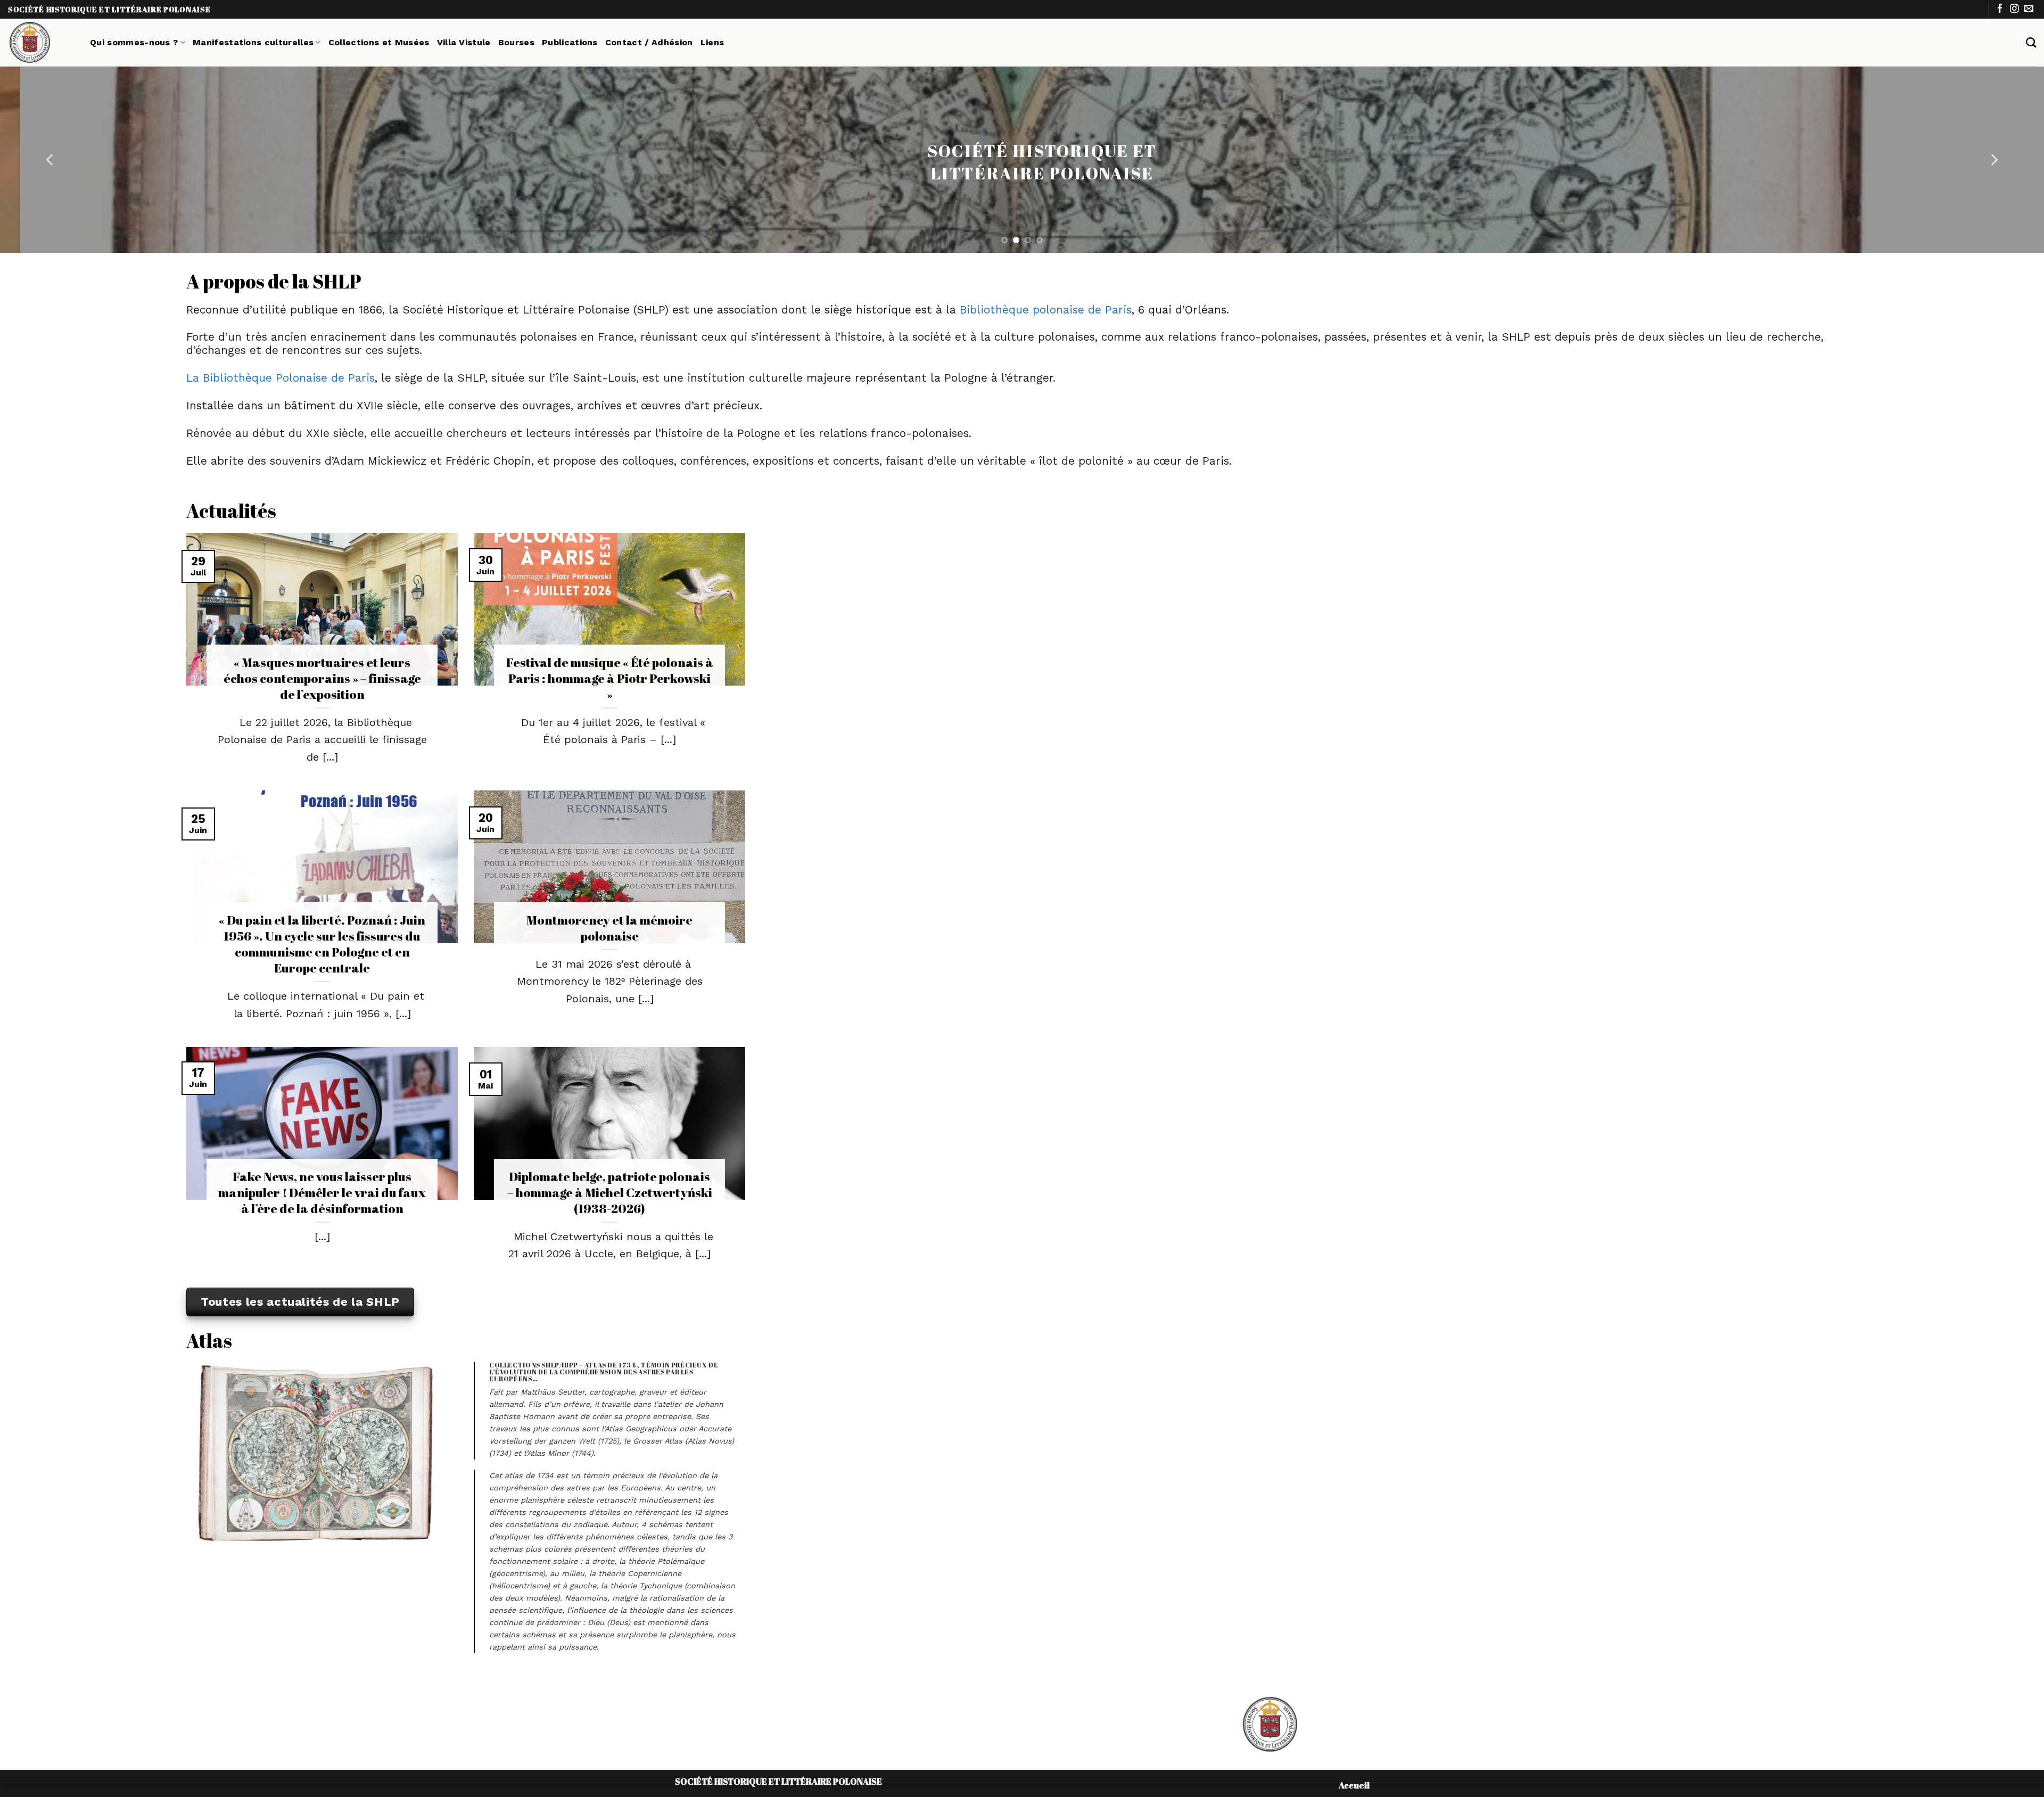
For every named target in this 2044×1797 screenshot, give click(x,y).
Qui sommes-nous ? (134, 42)
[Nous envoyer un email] (2029, 9)
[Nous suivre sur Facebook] (2000, 9)
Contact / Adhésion (649, 42)
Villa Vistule (464, 42)
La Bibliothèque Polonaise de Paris (281, 378)
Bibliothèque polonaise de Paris (1046, 310)
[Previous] (51, 160)
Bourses (516, 42)
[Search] (2031, 42)
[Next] (1993, 160)
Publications (570, 42)
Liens (712, 42)
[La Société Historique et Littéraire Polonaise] (41, 43)
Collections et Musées (379, 42)
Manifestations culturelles (253, 42)
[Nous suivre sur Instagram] (2014, 9)
